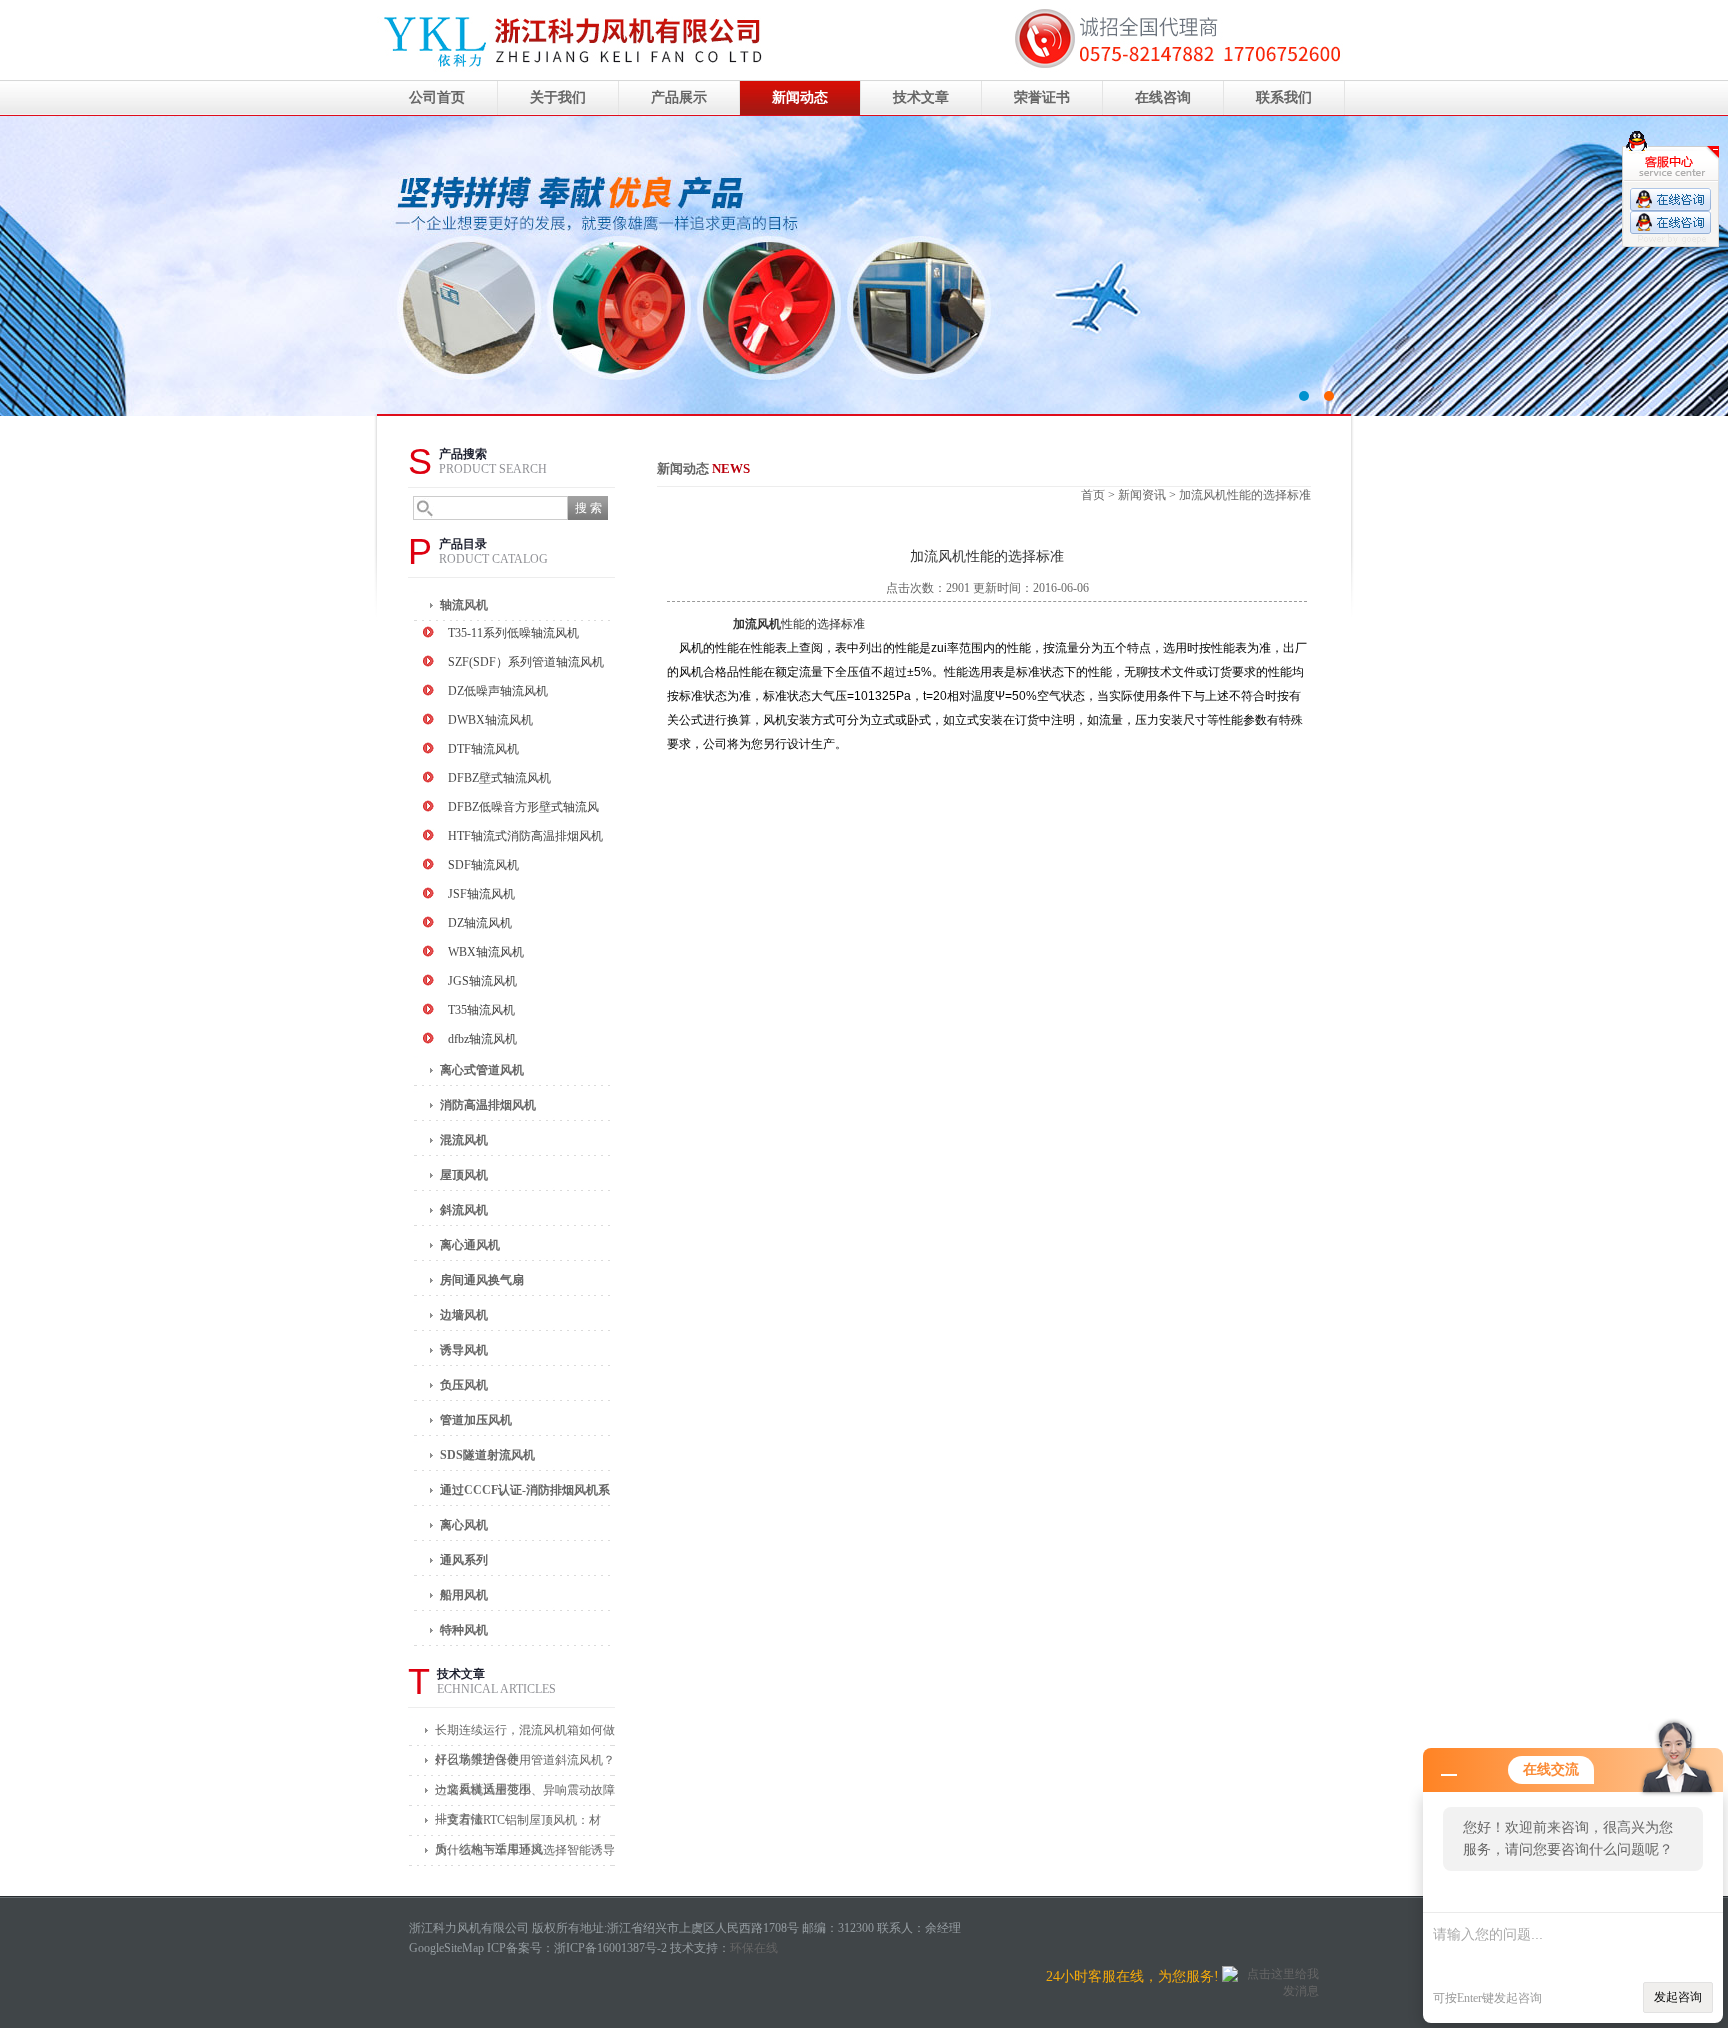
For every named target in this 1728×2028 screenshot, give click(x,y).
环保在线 (754, 1948)
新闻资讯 (1142, 495)
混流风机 (464, 1140)
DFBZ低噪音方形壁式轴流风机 (523, 809)
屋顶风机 (464, 1175)
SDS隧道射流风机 (487, 1455)
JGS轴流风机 (482, 981)
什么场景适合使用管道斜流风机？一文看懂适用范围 (525, 1764)
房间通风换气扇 (482, 1280)
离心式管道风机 (482, 1070)
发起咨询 (1678, 1997)
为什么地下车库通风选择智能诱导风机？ (525, 1854)
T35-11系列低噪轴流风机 (513, 633)
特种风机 (464, 1630)
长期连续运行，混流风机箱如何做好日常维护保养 (525, 1734)
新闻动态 (800, 97)
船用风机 (464, 1595)
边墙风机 (464, 1315)
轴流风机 (464, 605)
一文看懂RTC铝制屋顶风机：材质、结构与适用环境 (518, 1824)
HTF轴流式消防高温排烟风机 (525, 836)
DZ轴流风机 (480, 923)
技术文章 (921, 97)
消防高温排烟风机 (488, 1105)
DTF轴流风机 (483, 749)
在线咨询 (1163, 97)
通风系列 (464, 1560)
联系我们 (1284, 97)
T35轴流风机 (481, 1010)
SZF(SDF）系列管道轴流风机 (526, 662)
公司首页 (437, 97)
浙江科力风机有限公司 (864, 266)
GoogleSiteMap (446, 1948)
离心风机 (464, 1525)
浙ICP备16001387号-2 (610, 1948)
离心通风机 (470, 1245)
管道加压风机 (476, 1420)
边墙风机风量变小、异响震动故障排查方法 (525, 1794)
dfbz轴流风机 (482, 1039)
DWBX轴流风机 (490, 720)
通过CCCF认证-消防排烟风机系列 (525, 1494)
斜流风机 (464, 1210)
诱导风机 (464, 1350)
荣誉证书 (1042, 97)
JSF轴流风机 (481, 894)
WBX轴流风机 (486, 952)
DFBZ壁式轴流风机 (499, 778)
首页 (1093, 495)
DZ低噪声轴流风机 (498, 691)
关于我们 (558, 97)
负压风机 (464, 1385)
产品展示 (679, 97)
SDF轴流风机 (483, 865)
